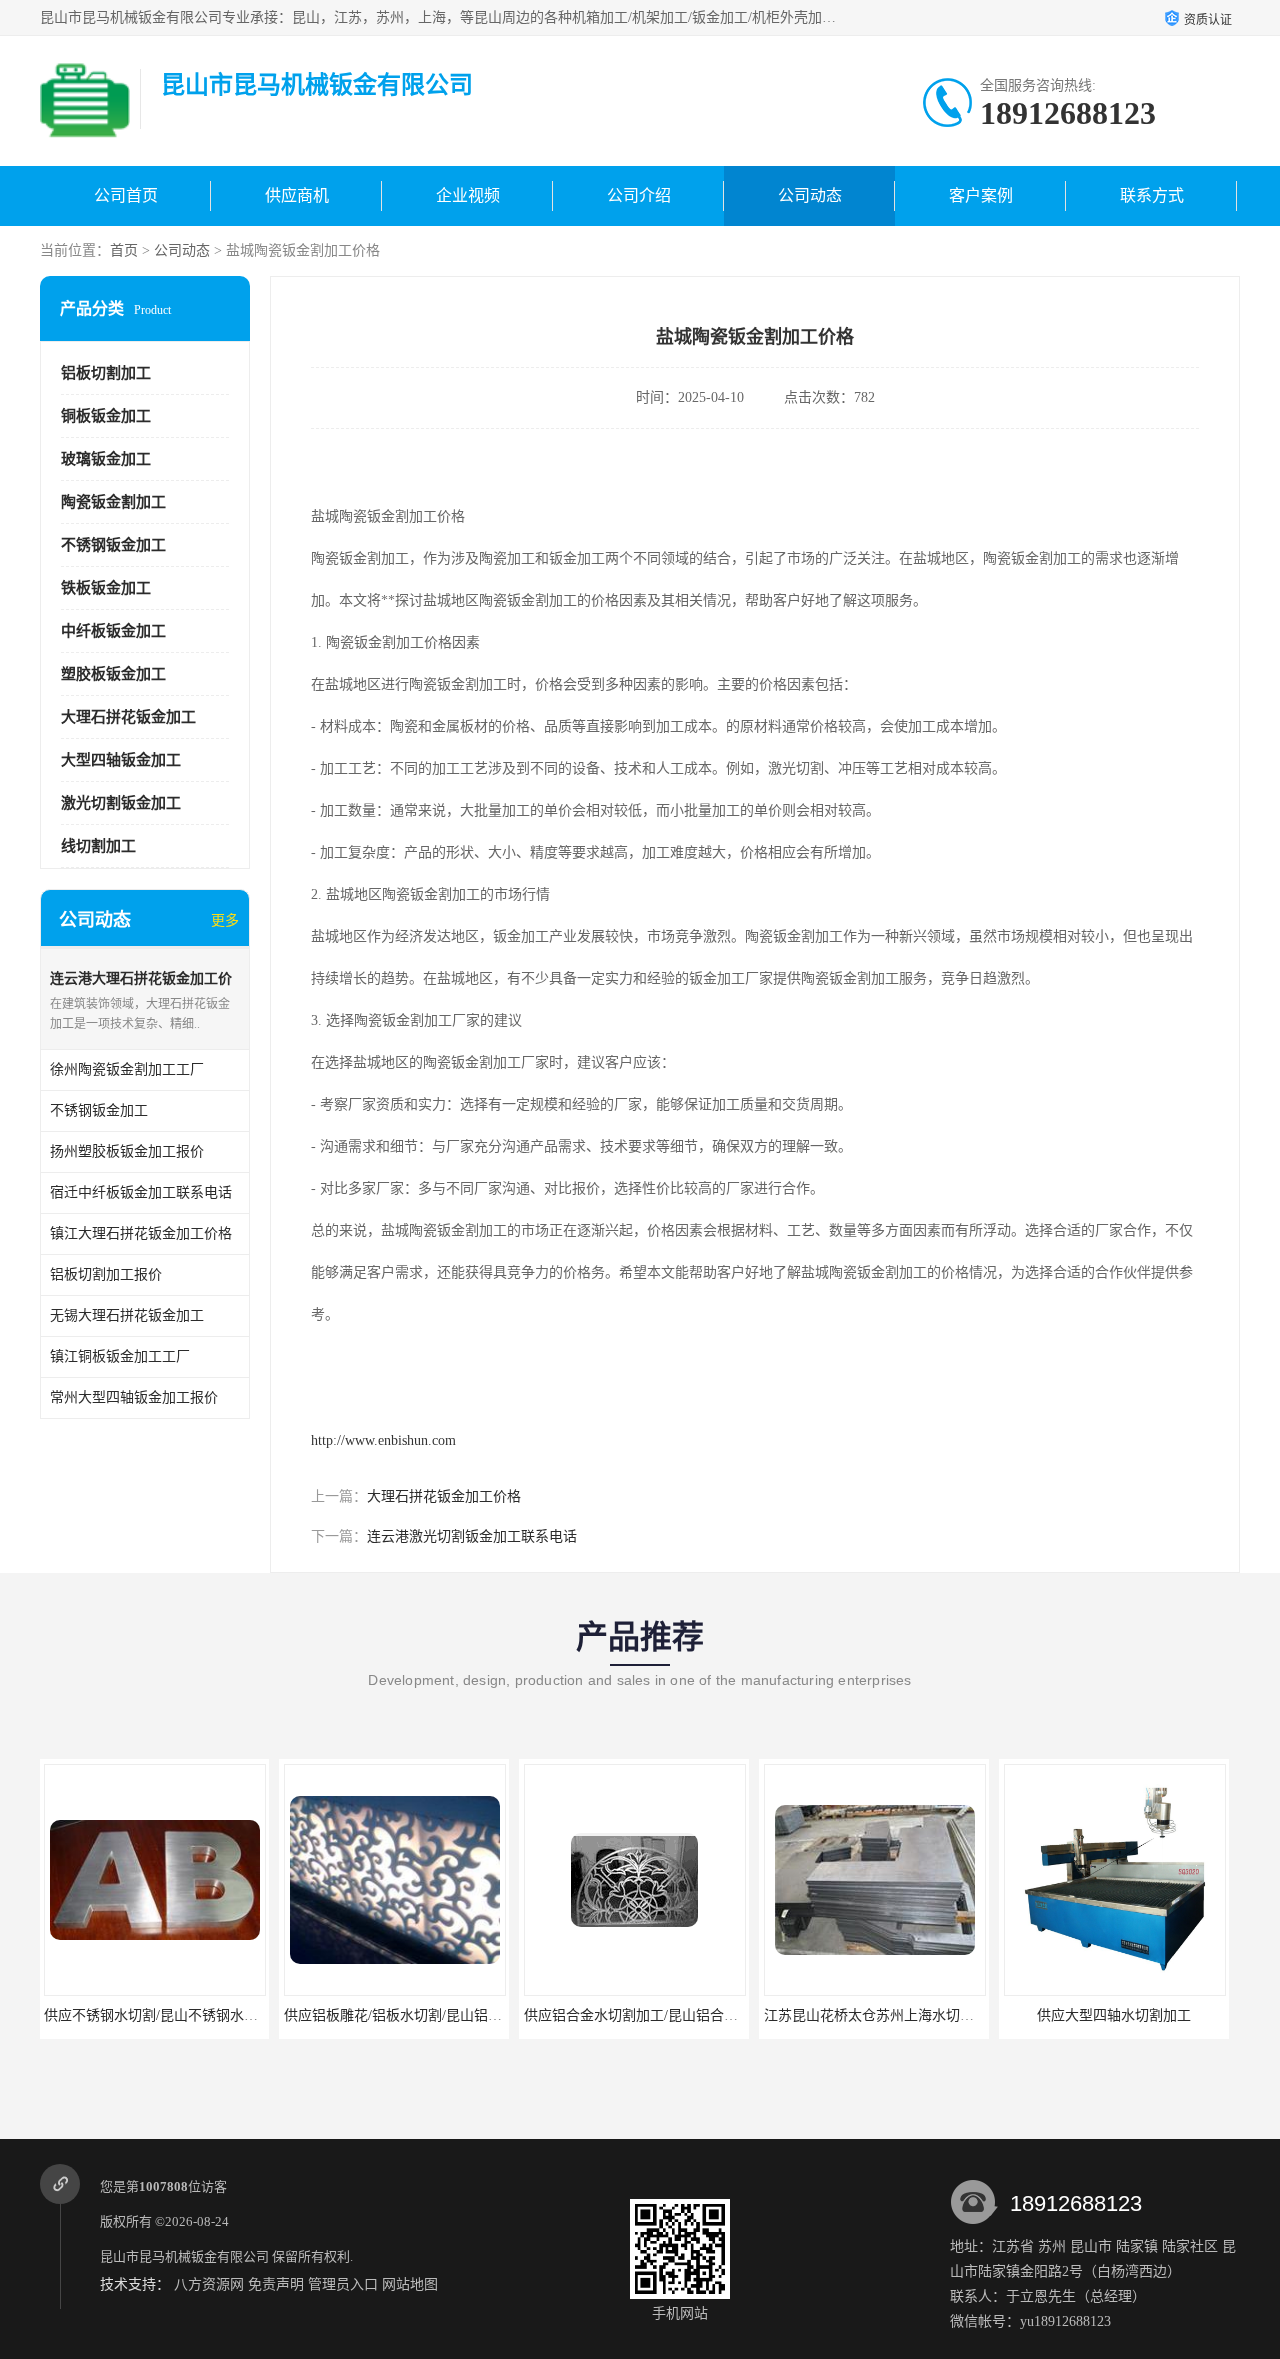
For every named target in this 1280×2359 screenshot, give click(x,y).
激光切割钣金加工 (121, 803)
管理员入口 (343, 2284)
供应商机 (297, 195)
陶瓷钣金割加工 (113, 502)
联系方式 (1152, 195)
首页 (124, 250)
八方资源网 (209, 2284)
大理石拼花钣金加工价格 (444, 1496)
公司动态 (810, 195)
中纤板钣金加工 (113, 631)
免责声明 (276, 2284)
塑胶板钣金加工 (113, 674)
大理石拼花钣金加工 (128, 717)
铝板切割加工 (106, 373)
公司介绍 (639, 195)
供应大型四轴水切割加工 (875, 2015)
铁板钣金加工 (106, 588)
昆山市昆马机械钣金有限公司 (184, 2256)
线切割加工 (98, 846)
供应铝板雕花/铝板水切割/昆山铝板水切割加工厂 (196, 2015)
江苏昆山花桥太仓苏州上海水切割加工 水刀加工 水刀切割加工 (718, 2015)
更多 (225, 920)
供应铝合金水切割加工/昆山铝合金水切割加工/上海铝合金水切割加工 (499, 2015)
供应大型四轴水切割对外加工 (1115, 2015)
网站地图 (410, 2284)
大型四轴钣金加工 (121, 760)
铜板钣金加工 (106, 416)
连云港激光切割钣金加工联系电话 (472, 1536)
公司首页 (126, 195)
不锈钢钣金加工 (113, 545)
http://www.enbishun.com (383, 1440)
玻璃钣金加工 (106, 459)
